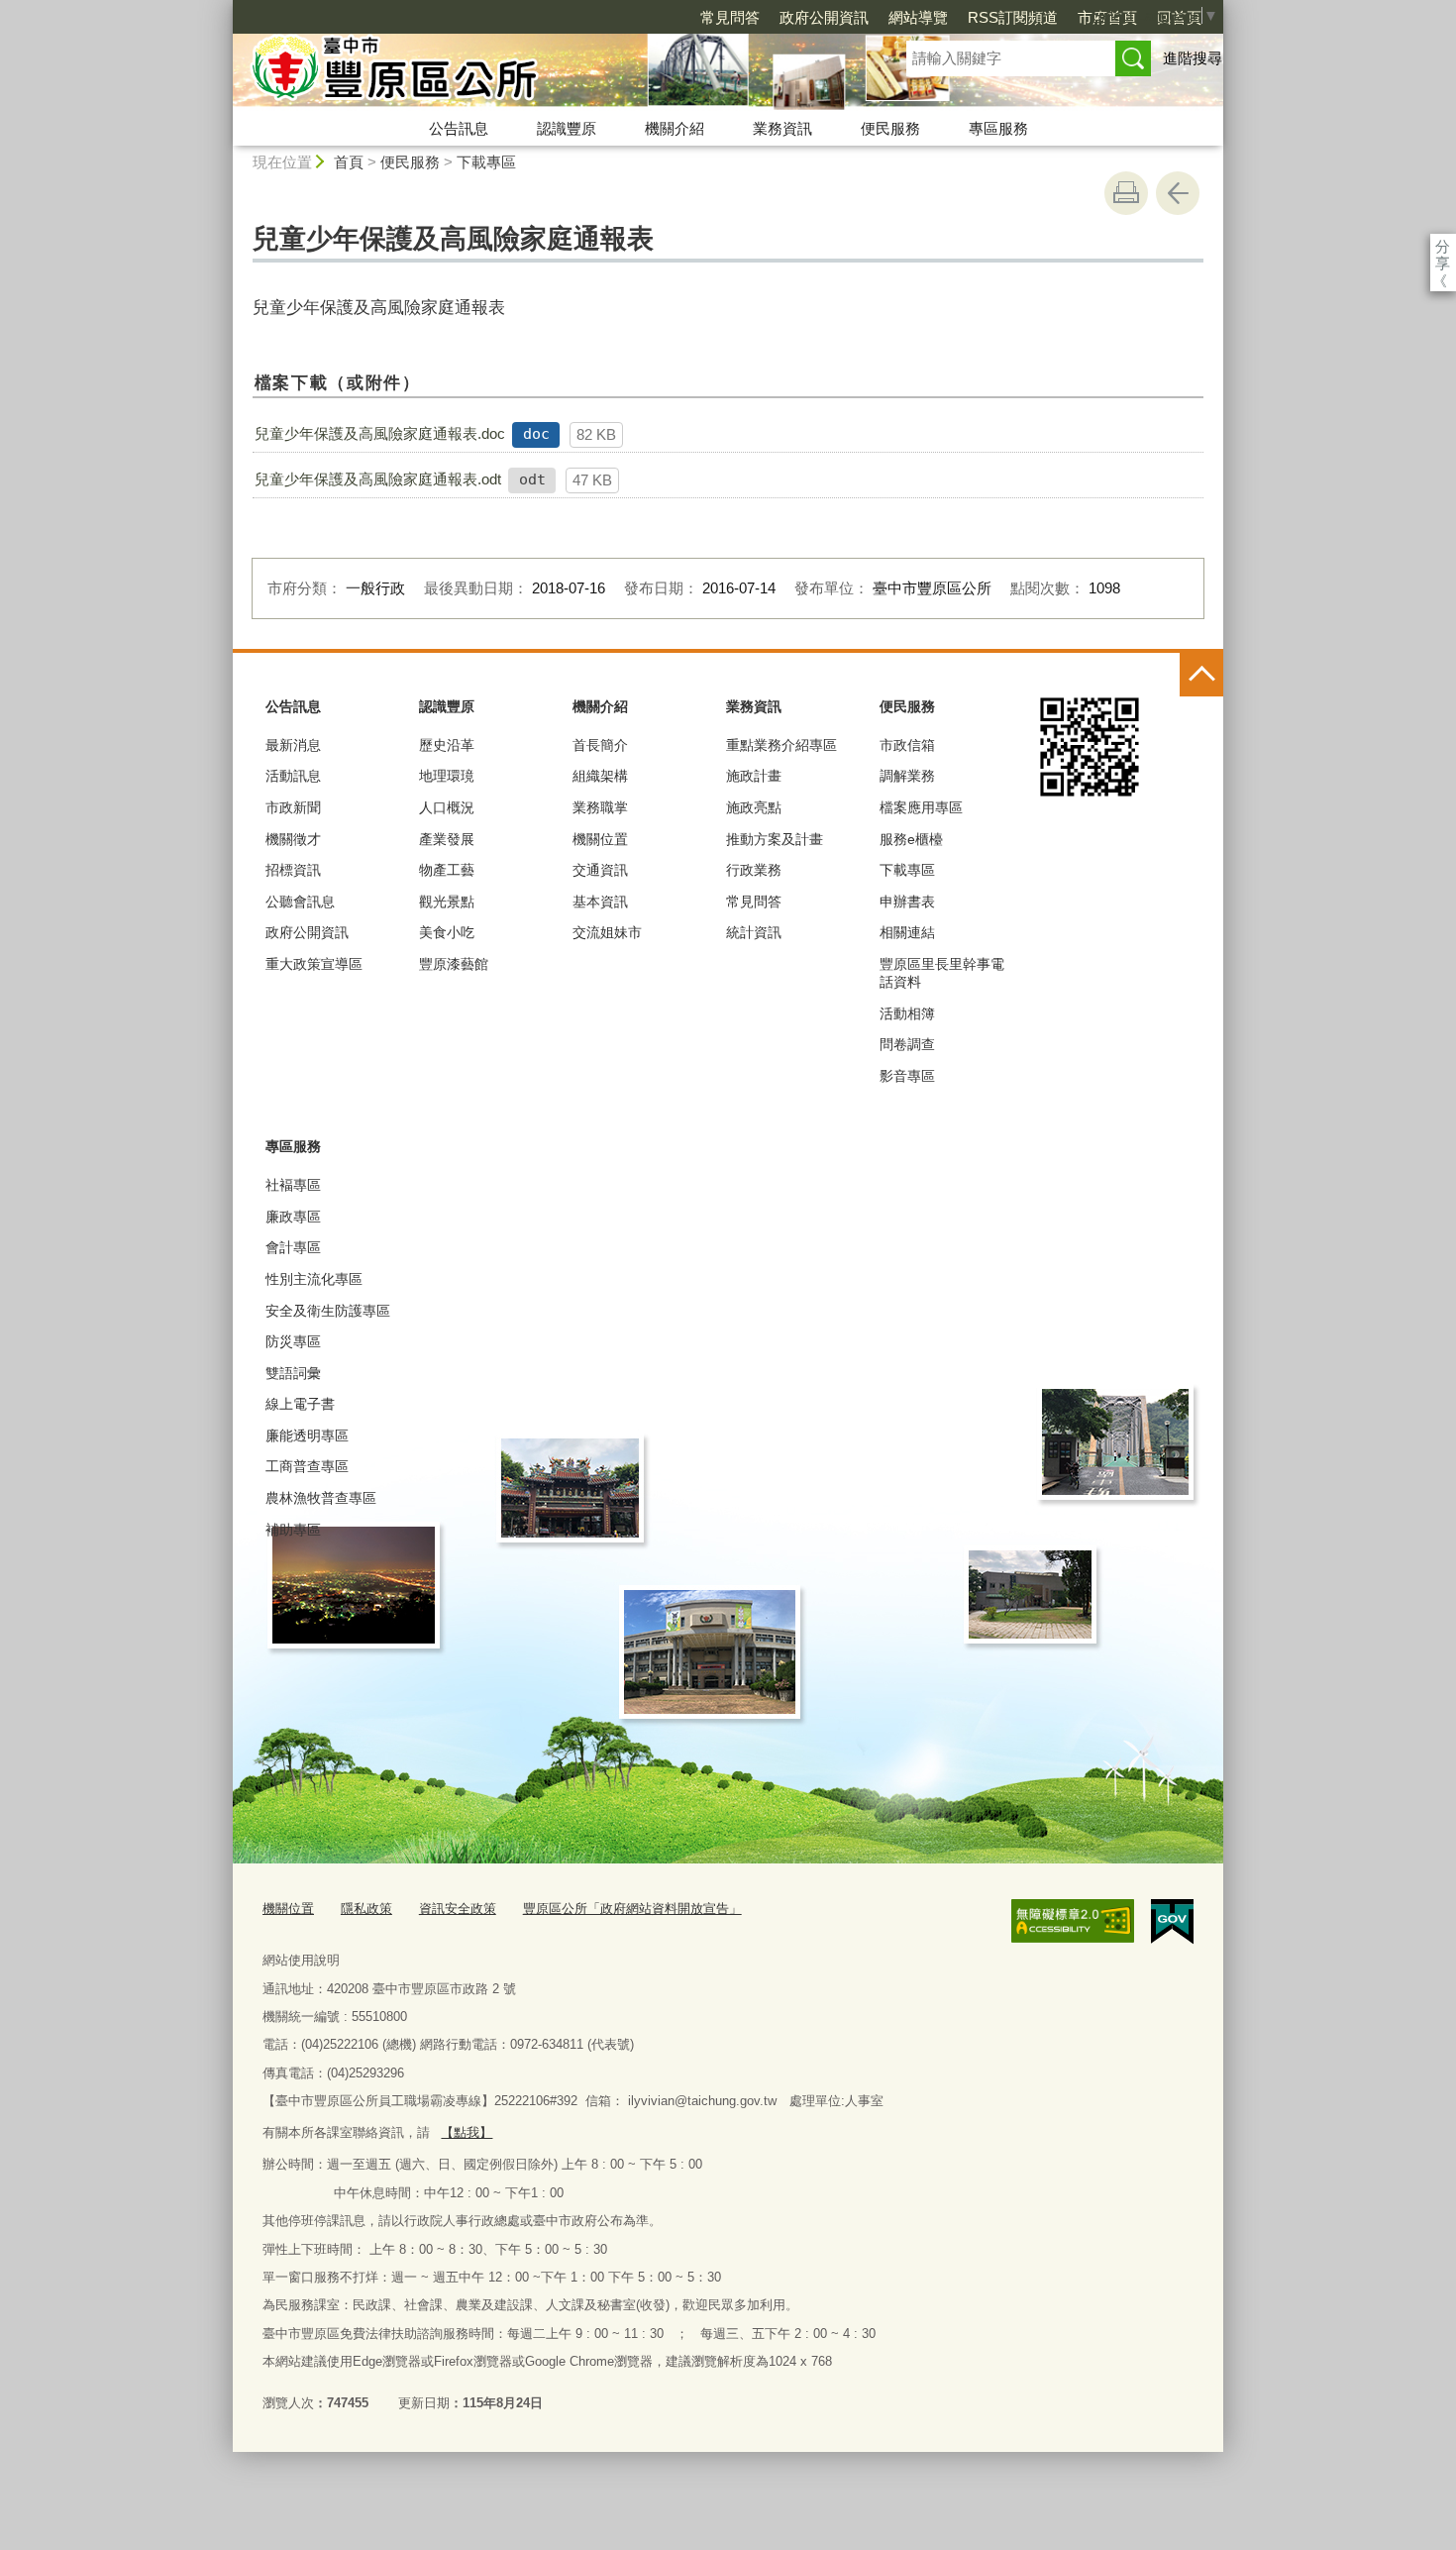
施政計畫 (754, 776)
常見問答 (730, 17)
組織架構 (600, 776)
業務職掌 (600, 807)
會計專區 (293, 1247)
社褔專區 (293, 1185)
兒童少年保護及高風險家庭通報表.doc (380, 433)
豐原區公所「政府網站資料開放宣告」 (632, 1909)
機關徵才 (293, 839)
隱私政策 (366, 1909)
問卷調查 (907, 1044)
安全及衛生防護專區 (328, 1311)
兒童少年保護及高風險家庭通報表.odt (378, 479)
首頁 (349, 162)
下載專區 (486, 162)
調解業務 (907, 776)
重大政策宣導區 (314, 964)
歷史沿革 (447, 745)
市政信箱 (907, 745)
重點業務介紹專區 (781, 745)
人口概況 (447, 807)
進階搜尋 (1193, 58)
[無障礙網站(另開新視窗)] (1073, 1921)
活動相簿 (907, 1013)
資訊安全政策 (458, 1909)
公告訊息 (459, 128)
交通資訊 (600, 870)
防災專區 (293, 1341)
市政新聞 (293, 807)
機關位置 (600, 839)
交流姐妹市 (607, 932)
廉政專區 (293, 1217)
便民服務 (890, 128)
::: (224, 8)
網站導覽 (918, 17)
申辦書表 (907, 902)
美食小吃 (447, 932)
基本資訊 (600, 902)
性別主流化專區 (314, 1279)
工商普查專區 (307, 1466)
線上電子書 (300, 1404)
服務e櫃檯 (911, 839)
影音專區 (907, 1076)
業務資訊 (782, 128)
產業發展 (447, 839)
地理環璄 (447, 776)
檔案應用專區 (921, 807)
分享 (1443, 246)
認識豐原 (567, 128)
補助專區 (293, 1530)
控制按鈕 (1201, 675)
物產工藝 (447, 870)
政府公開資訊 (824, 17)
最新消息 (293, 745)
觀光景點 (447, 902)
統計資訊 (754, 932)
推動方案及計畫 (775, 839)
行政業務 (754, 870)
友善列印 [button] (1126, 193)
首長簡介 (600, 745)
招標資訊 (293, 870)
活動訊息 (293, 776)
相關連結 (907, 932)
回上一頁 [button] (1178, 193)
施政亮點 (754, 807)
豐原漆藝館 (454, 964)
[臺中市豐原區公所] (546, 72)
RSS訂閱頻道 (1013, 17)
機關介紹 (675, 128)
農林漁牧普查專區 (321, 1498)
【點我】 (467, 2132)
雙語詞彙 (293, 1373)
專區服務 (998, 128)
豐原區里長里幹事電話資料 (942, 973)
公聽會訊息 (300, 902)
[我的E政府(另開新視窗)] (1172, 1922)
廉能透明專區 (307, 1435)
